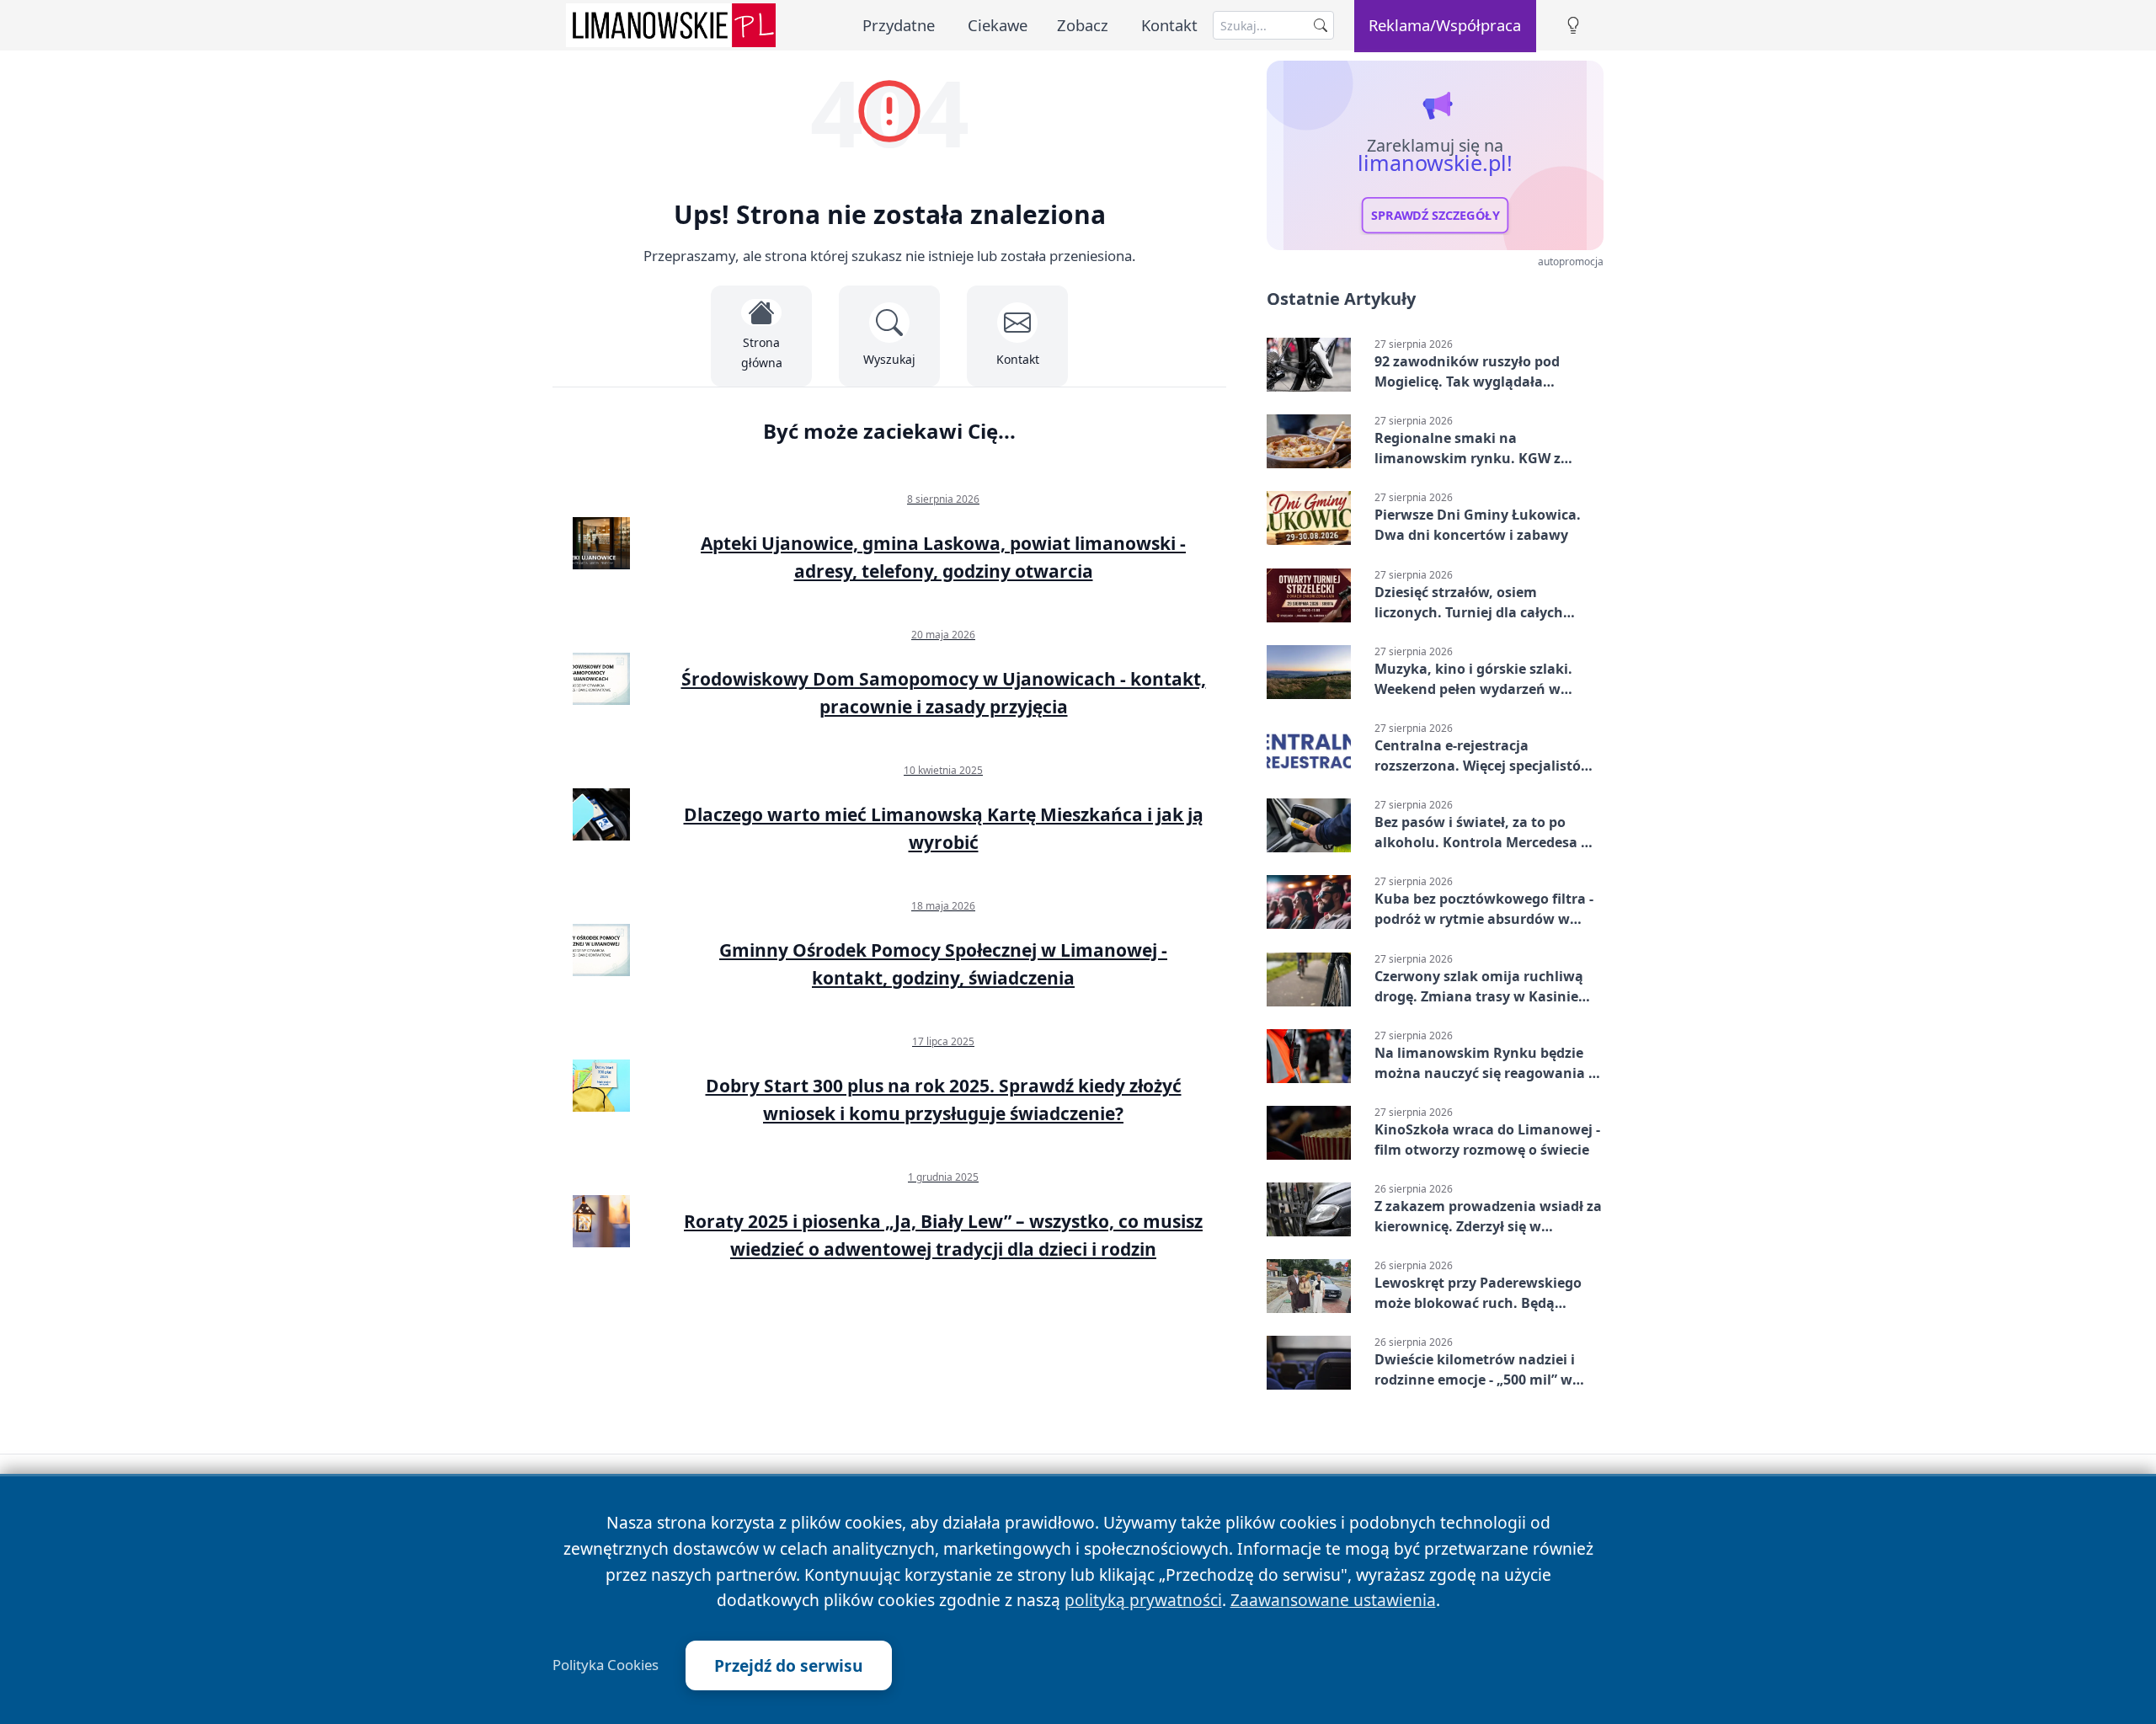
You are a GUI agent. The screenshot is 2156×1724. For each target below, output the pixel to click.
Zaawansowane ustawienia (1333, 1600)
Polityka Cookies (606, 1665)
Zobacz (1083, 25)
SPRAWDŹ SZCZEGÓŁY (1436, 216)
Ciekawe (998, 25)
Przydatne (899, 25)
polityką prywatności (1143, 1600)
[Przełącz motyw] (1573, 26)
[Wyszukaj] (1321, 25)
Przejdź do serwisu (789, 1665)
